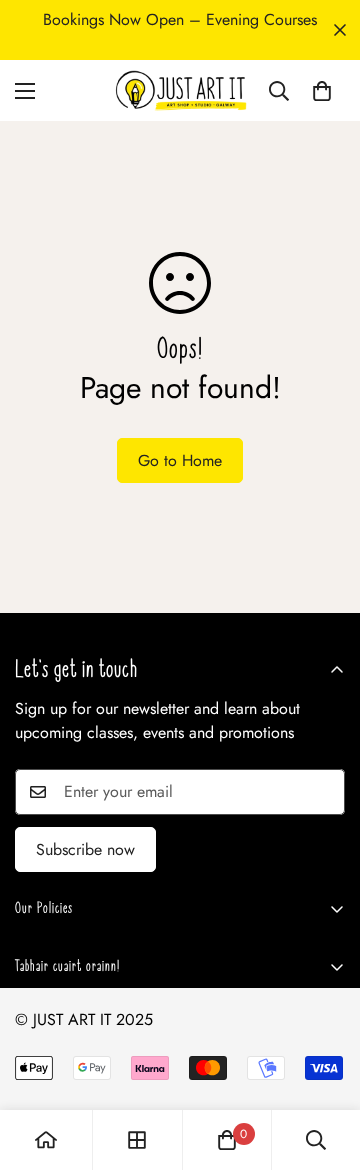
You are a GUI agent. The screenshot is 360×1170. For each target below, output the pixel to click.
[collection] (137, 1140)
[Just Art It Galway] (180, 90)
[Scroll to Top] (324, 1064)
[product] (46, 1140)
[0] (322, 91)
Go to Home (180, 460)
